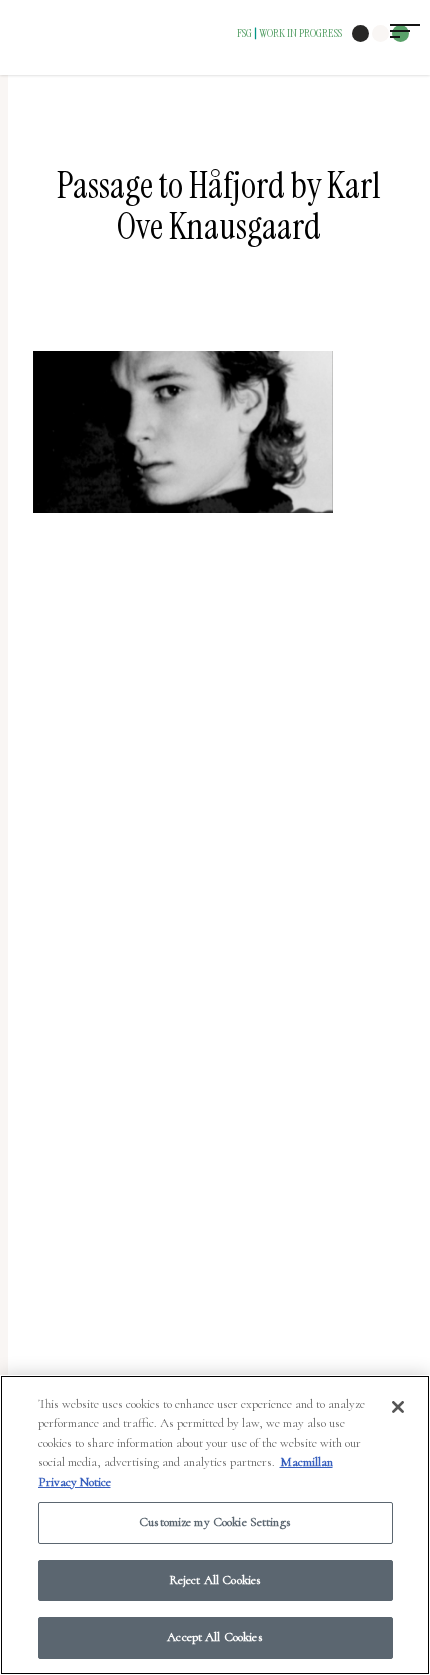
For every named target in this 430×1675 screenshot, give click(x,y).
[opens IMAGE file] (183, 522)
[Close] (398, 1407)
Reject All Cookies (215, 1580)
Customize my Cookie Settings (215, 1522)
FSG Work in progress (289, 33)
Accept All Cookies (214, 1637)
